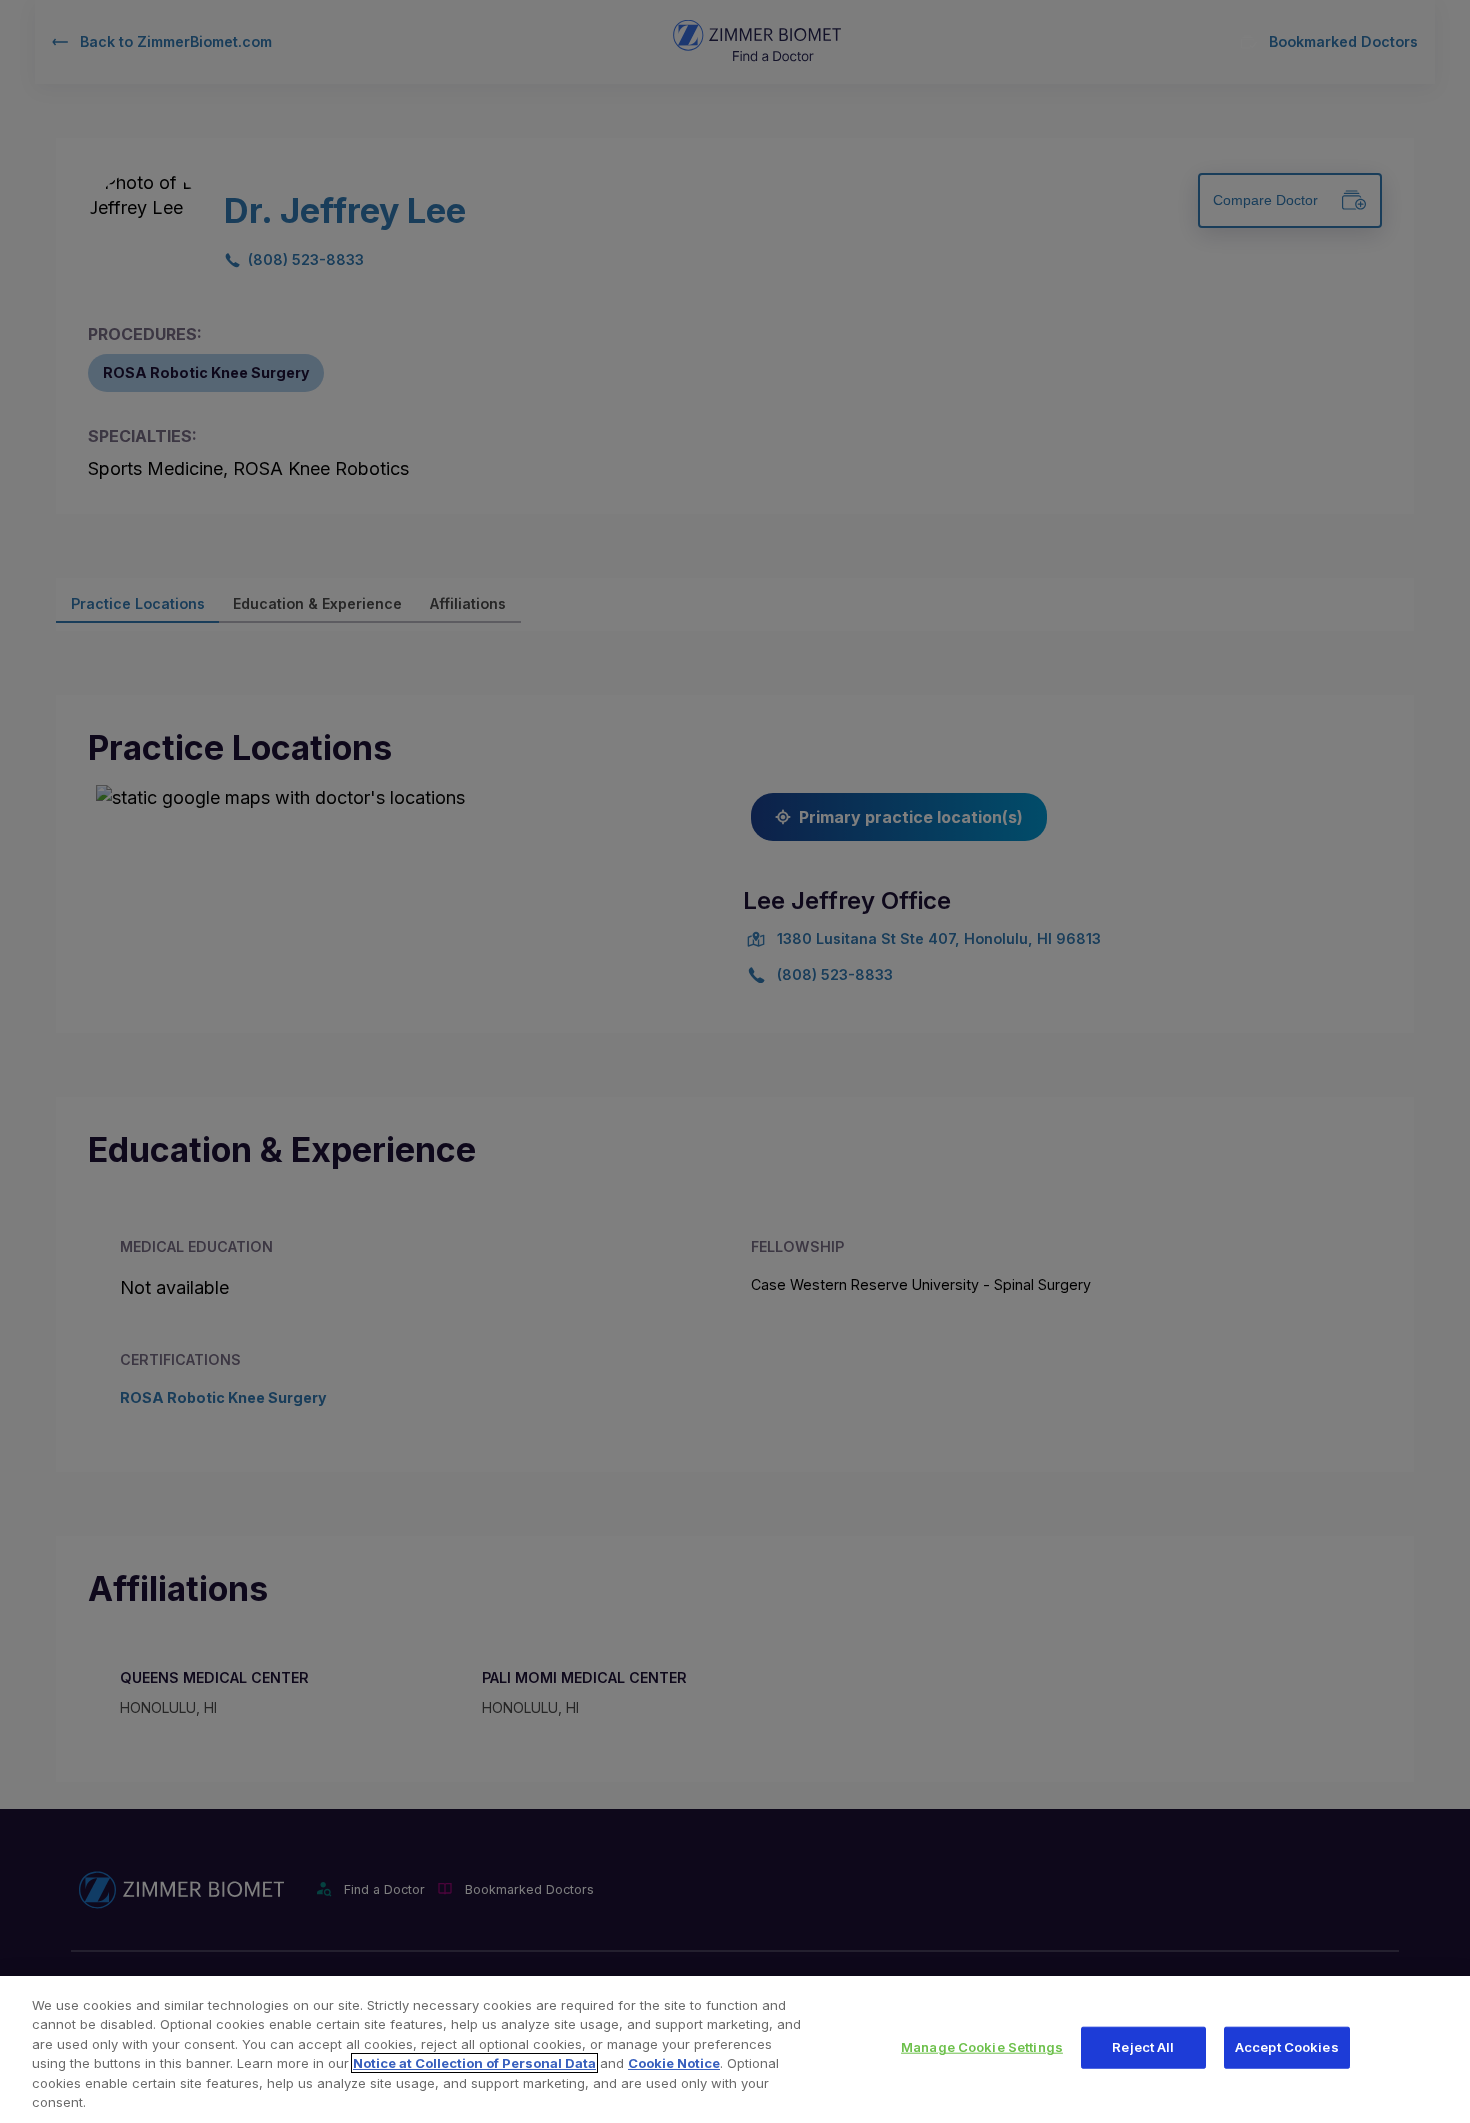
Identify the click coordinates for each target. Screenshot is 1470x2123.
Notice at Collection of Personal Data (474, 2063)
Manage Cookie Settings (982, 2047)
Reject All (1143, 2047)
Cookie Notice (674, 2063)
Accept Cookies (1287, 2047)
